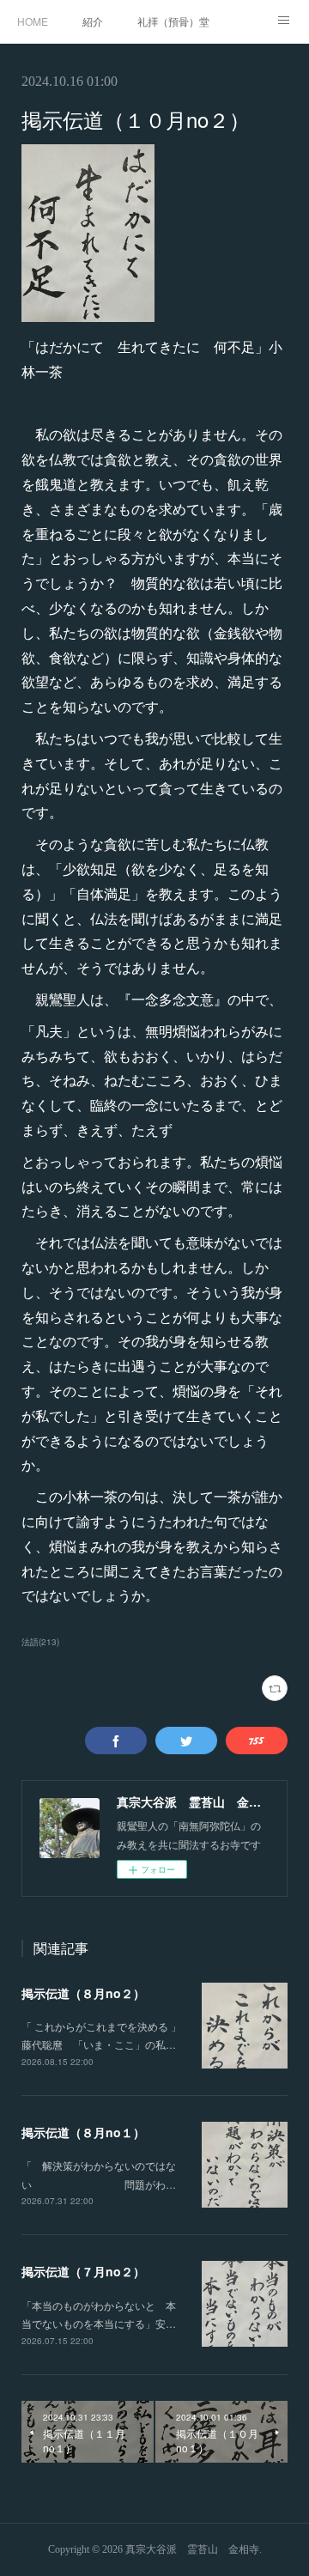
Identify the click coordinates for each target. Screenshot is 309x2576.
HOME (33, 21)
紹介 (93, 21)
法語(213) (40, 1642)
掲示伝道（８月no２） (83, 1993)
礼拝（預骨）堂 (173, 21)
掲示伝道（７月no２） (83, 2271)
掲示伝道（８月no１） (83, 2132)
